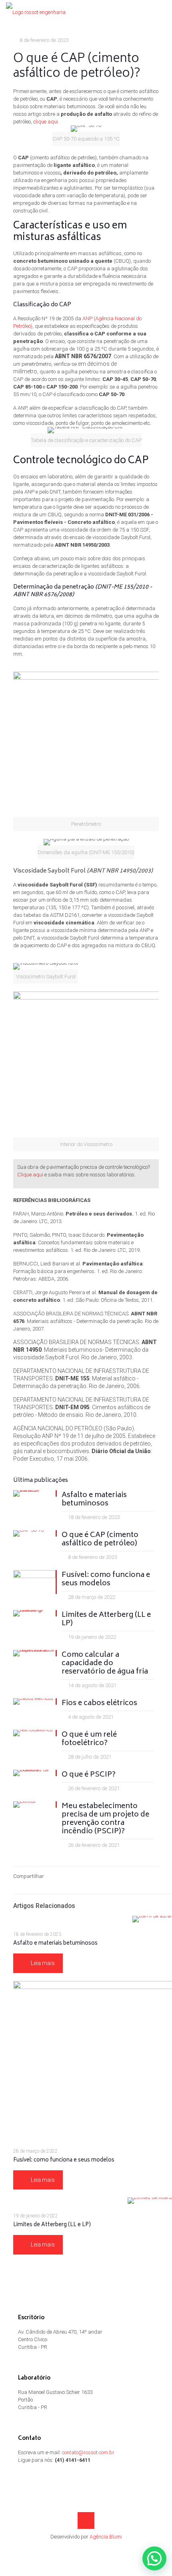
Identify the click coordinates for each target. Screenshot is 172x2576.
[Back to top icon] (86, 2520)
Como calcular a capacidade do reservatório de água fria (105, 1664)
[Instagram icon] (95, 2548)
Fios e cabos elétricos (99, 1703)
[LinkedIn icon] (86, 2548)
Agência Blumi (106, 2537)
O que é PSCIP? (89, 1775)
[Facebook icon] (78, 2548)
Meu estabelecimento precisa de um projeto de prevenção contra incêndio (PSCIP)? (105, 1819)
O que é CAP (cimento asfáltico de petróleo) (100, 1540)
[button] (154, 2558)
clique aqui (46, 122)
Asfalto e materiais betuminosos (94, 1500)
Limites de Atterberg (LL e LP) (106, 1619)
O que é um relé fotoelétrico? (89, 1739)
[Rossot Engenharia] (36, 12)
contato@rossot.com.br (88, 2452)
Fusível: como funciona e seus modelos (106, 1580)
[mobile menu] (161, 12)
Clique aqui (30, 1175)
